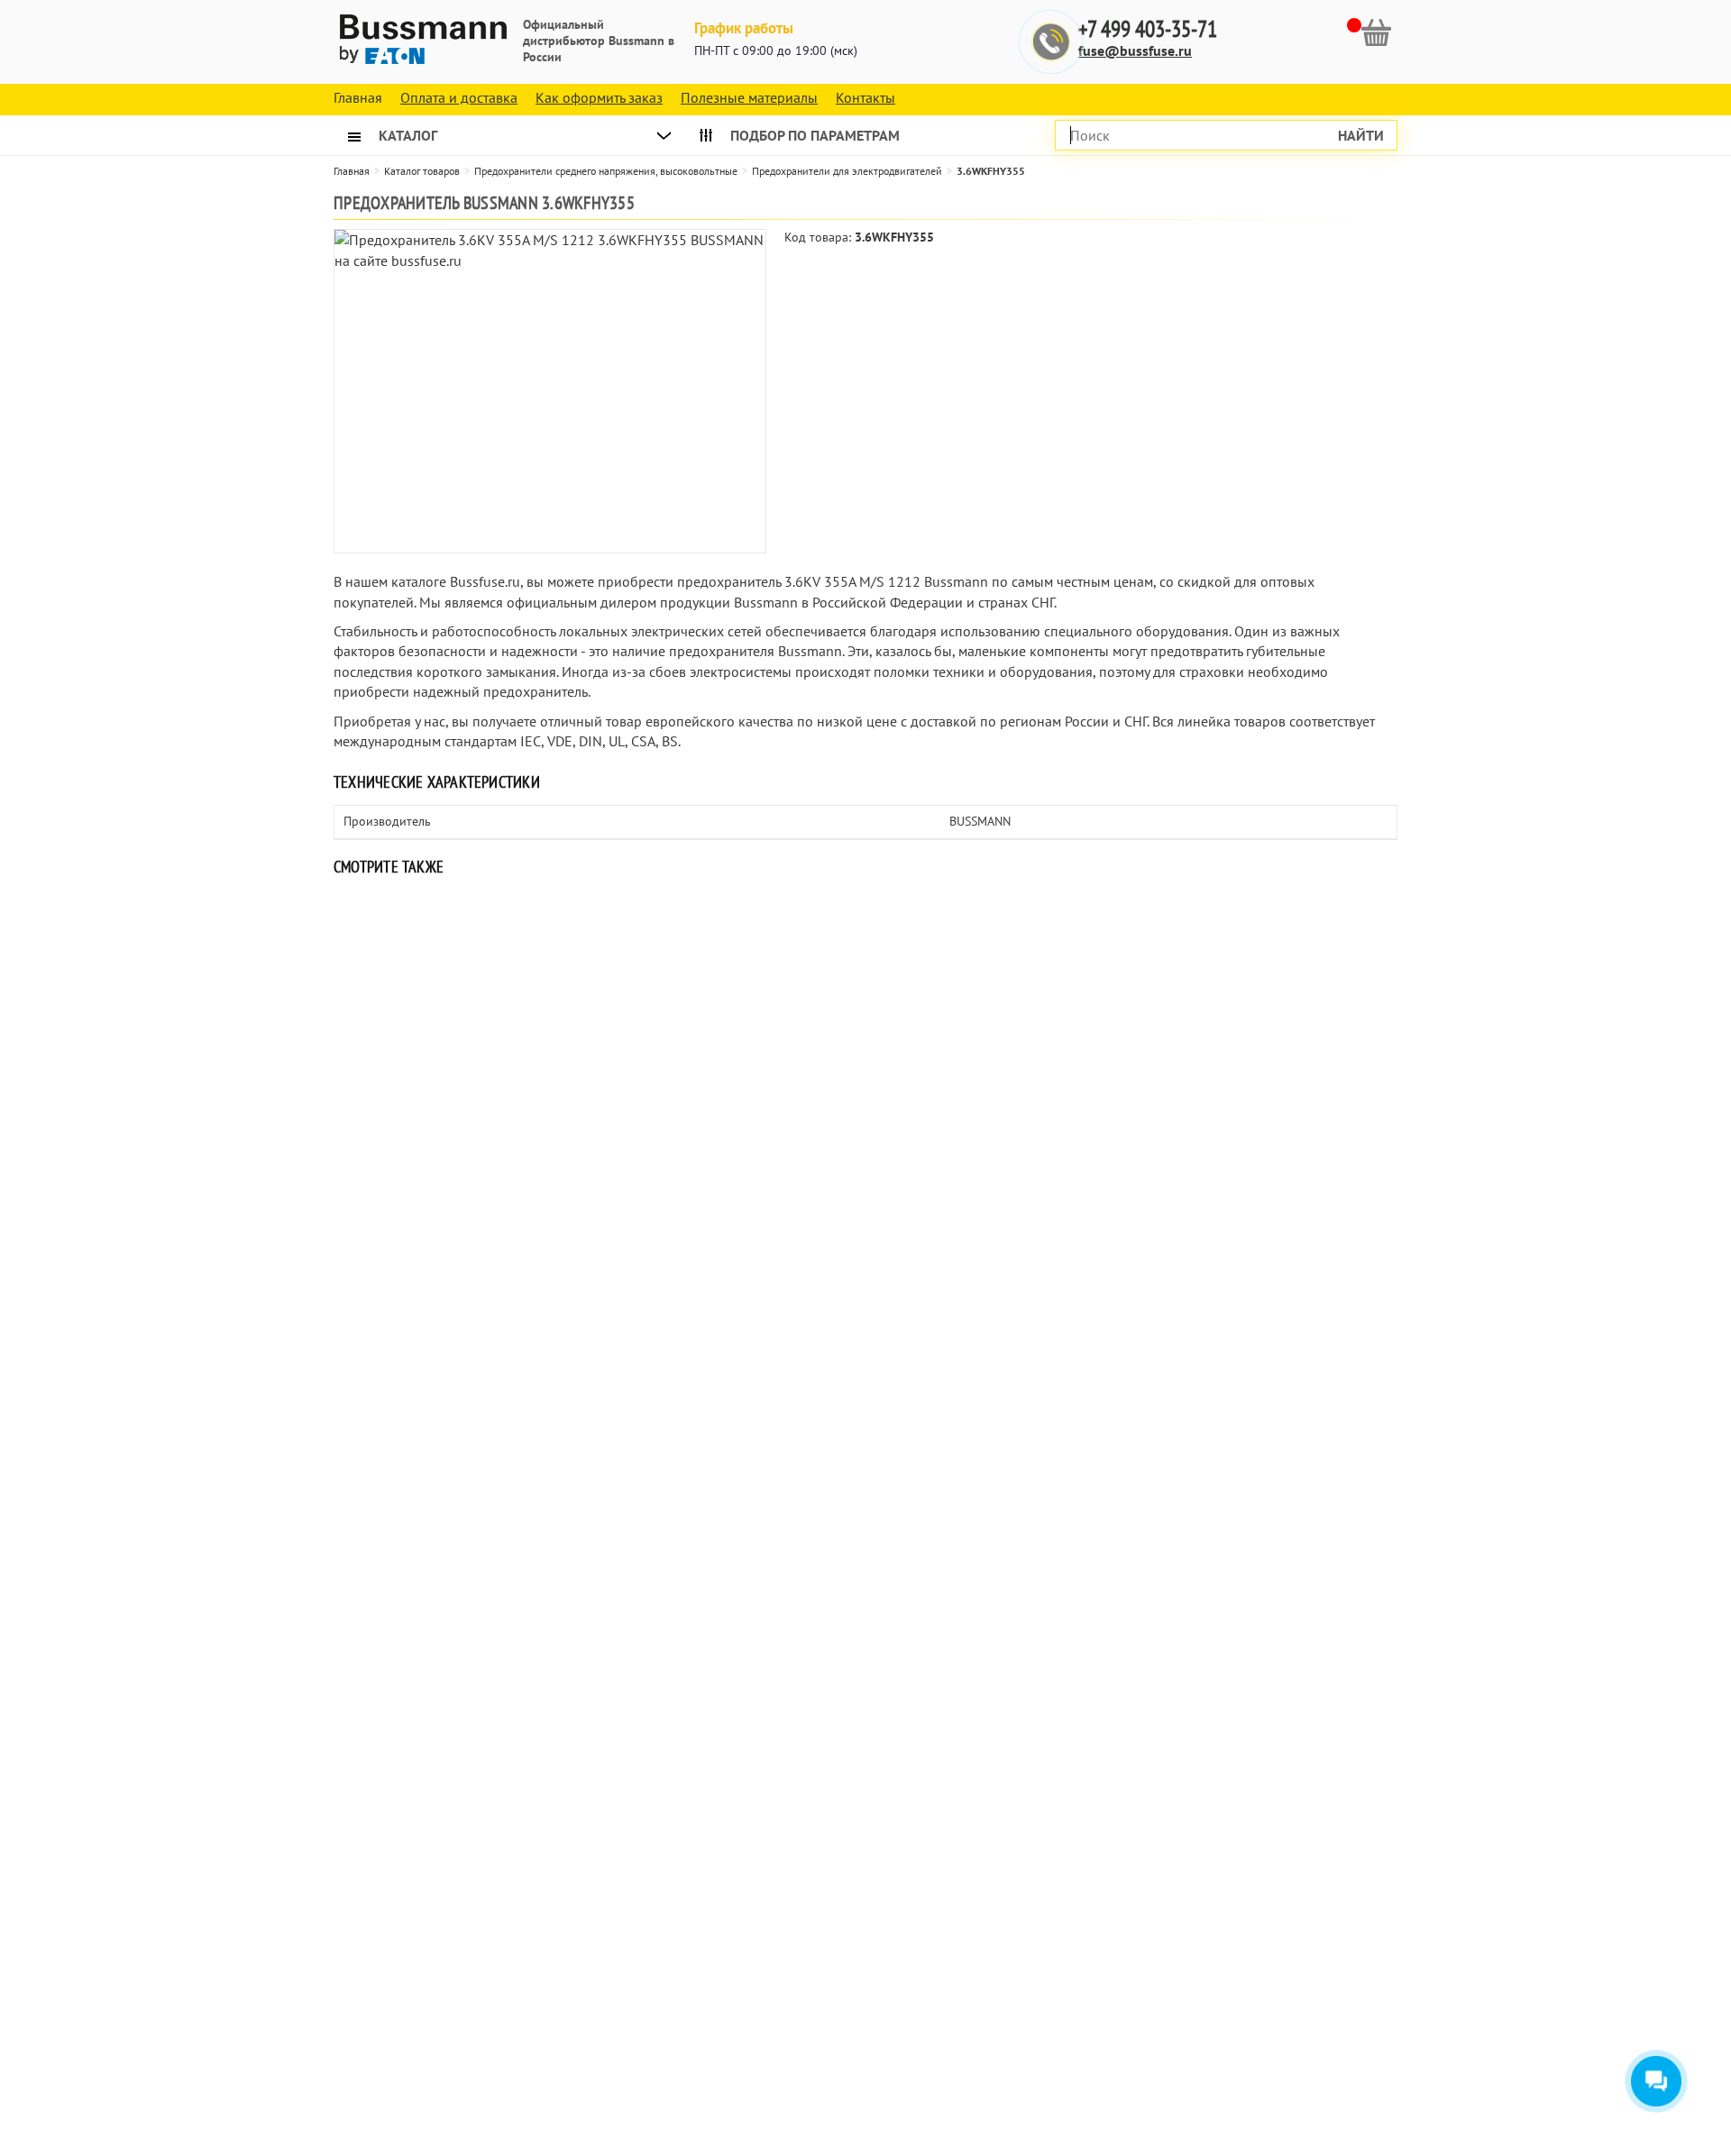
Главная (352, 171)
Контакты (865, 97)
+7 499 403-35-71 (1148, 29)
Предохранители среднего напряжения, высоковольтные (606, 171)
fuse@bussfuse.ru (1135, 50)
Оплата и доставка (459, 97)
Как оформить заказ (599, 97)
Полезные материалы (749, 97)
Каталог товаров (422, 171)
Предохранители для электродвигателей (847, 171)
